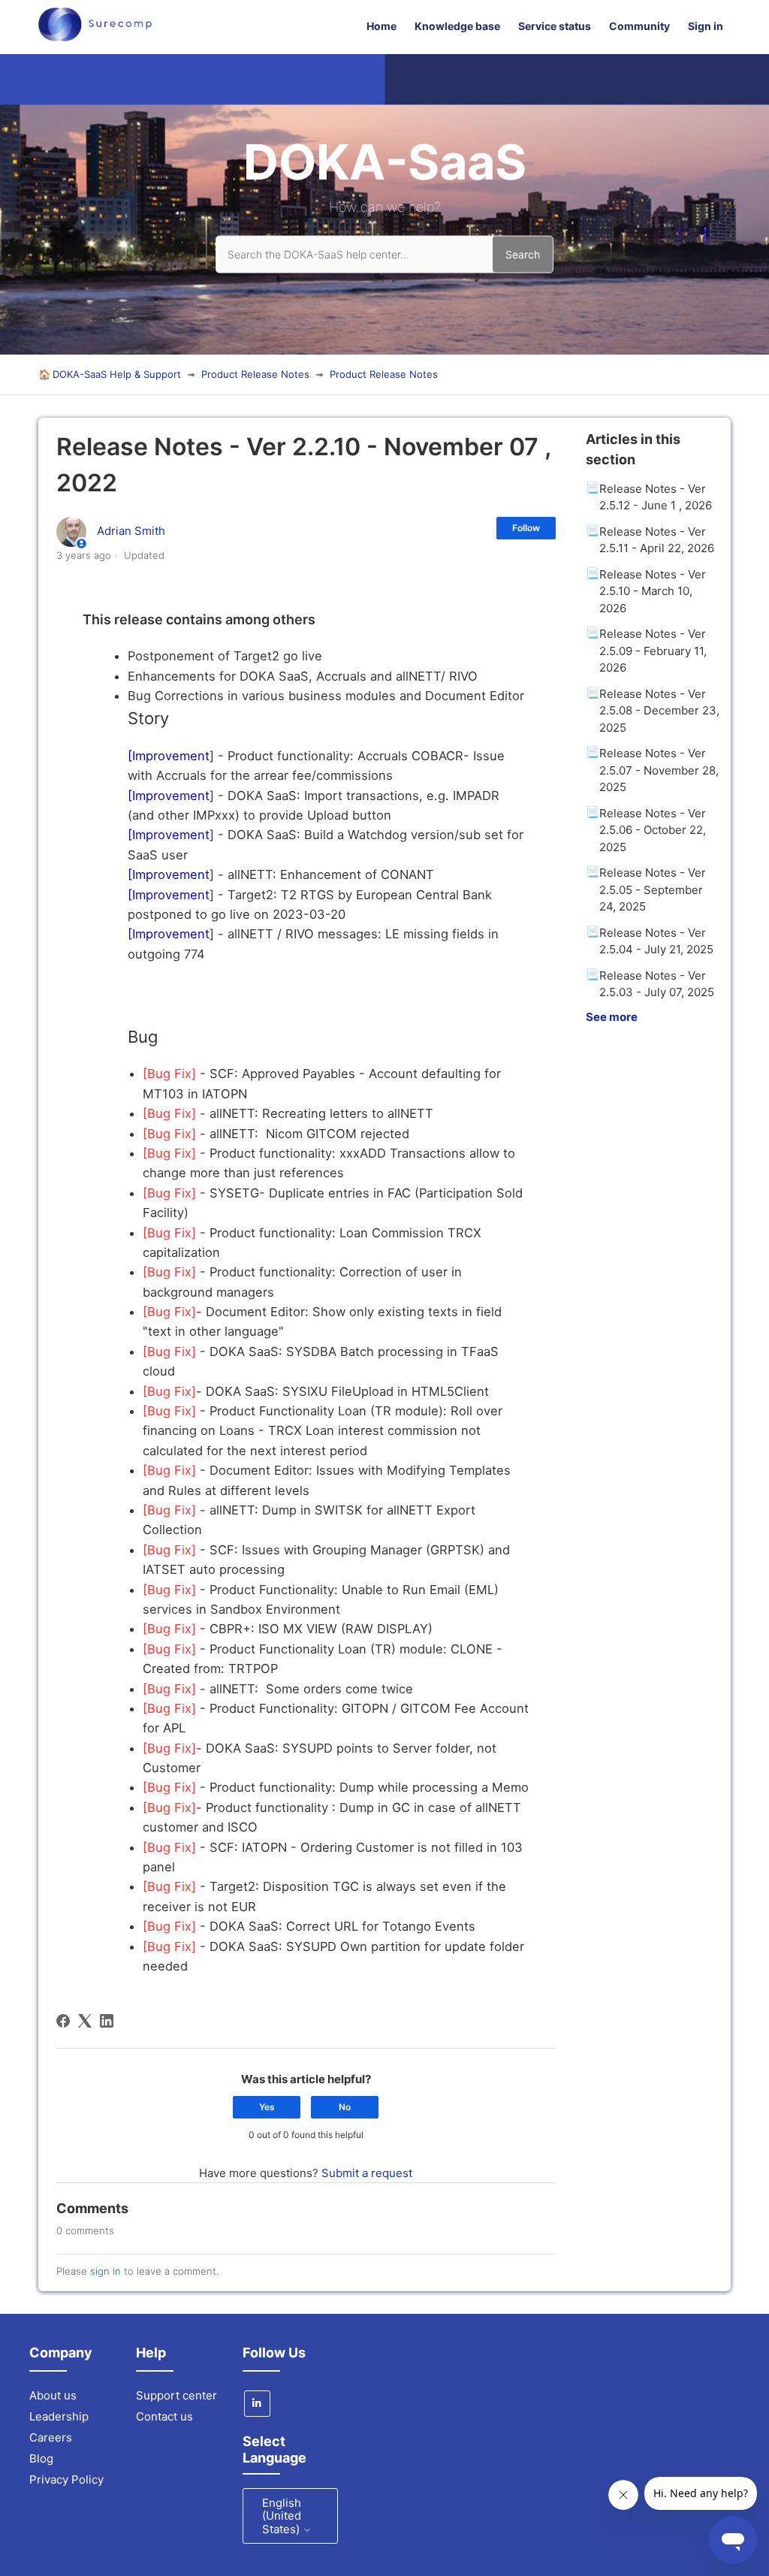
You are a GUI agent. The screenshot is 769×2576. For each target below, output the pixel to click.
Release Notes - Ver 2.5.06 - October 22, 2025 (653, 830)
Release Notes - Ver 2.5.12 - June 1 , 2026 (656, 497)
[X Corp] (85, 2021)
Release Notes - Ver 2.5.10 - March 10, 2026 (653, 591)
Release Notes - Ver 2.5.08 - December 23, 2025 (659, 711)
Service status (555, 26)
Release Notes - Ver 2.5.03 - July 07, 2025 (657, 984)
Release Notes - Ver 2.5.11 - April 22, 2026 (657, 540)
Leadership (59, 2416)
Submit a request (367, 2173)
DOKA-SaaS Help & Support (117, 374)
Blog (41, 2458)
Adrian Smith (131, 531)
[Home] (95, 37)
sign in (106, 2271)
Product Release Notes (255, 374)
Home (381, 26)
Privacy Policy (66, 2479)
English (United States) (282, 2516)
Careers (51, 2437)
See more (612, 1017)
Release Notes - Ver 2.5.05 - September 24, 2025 (653, 889)
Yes (267, 2107)
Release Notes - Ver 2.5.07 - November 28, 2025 (659, 770)
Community (639, 26)
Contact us (164, 2416)
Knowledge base (457, 26)
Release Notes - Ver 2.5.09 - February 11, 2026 (653, 651)
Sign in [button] (706, 26)
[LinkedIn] (107, 2021)
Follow (526, 528)
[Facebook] (63, 2021)
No (345, 2107)
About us (53, 2395)
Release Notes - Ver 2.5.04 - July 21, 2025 (656, 941)
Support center (176, 2395)
